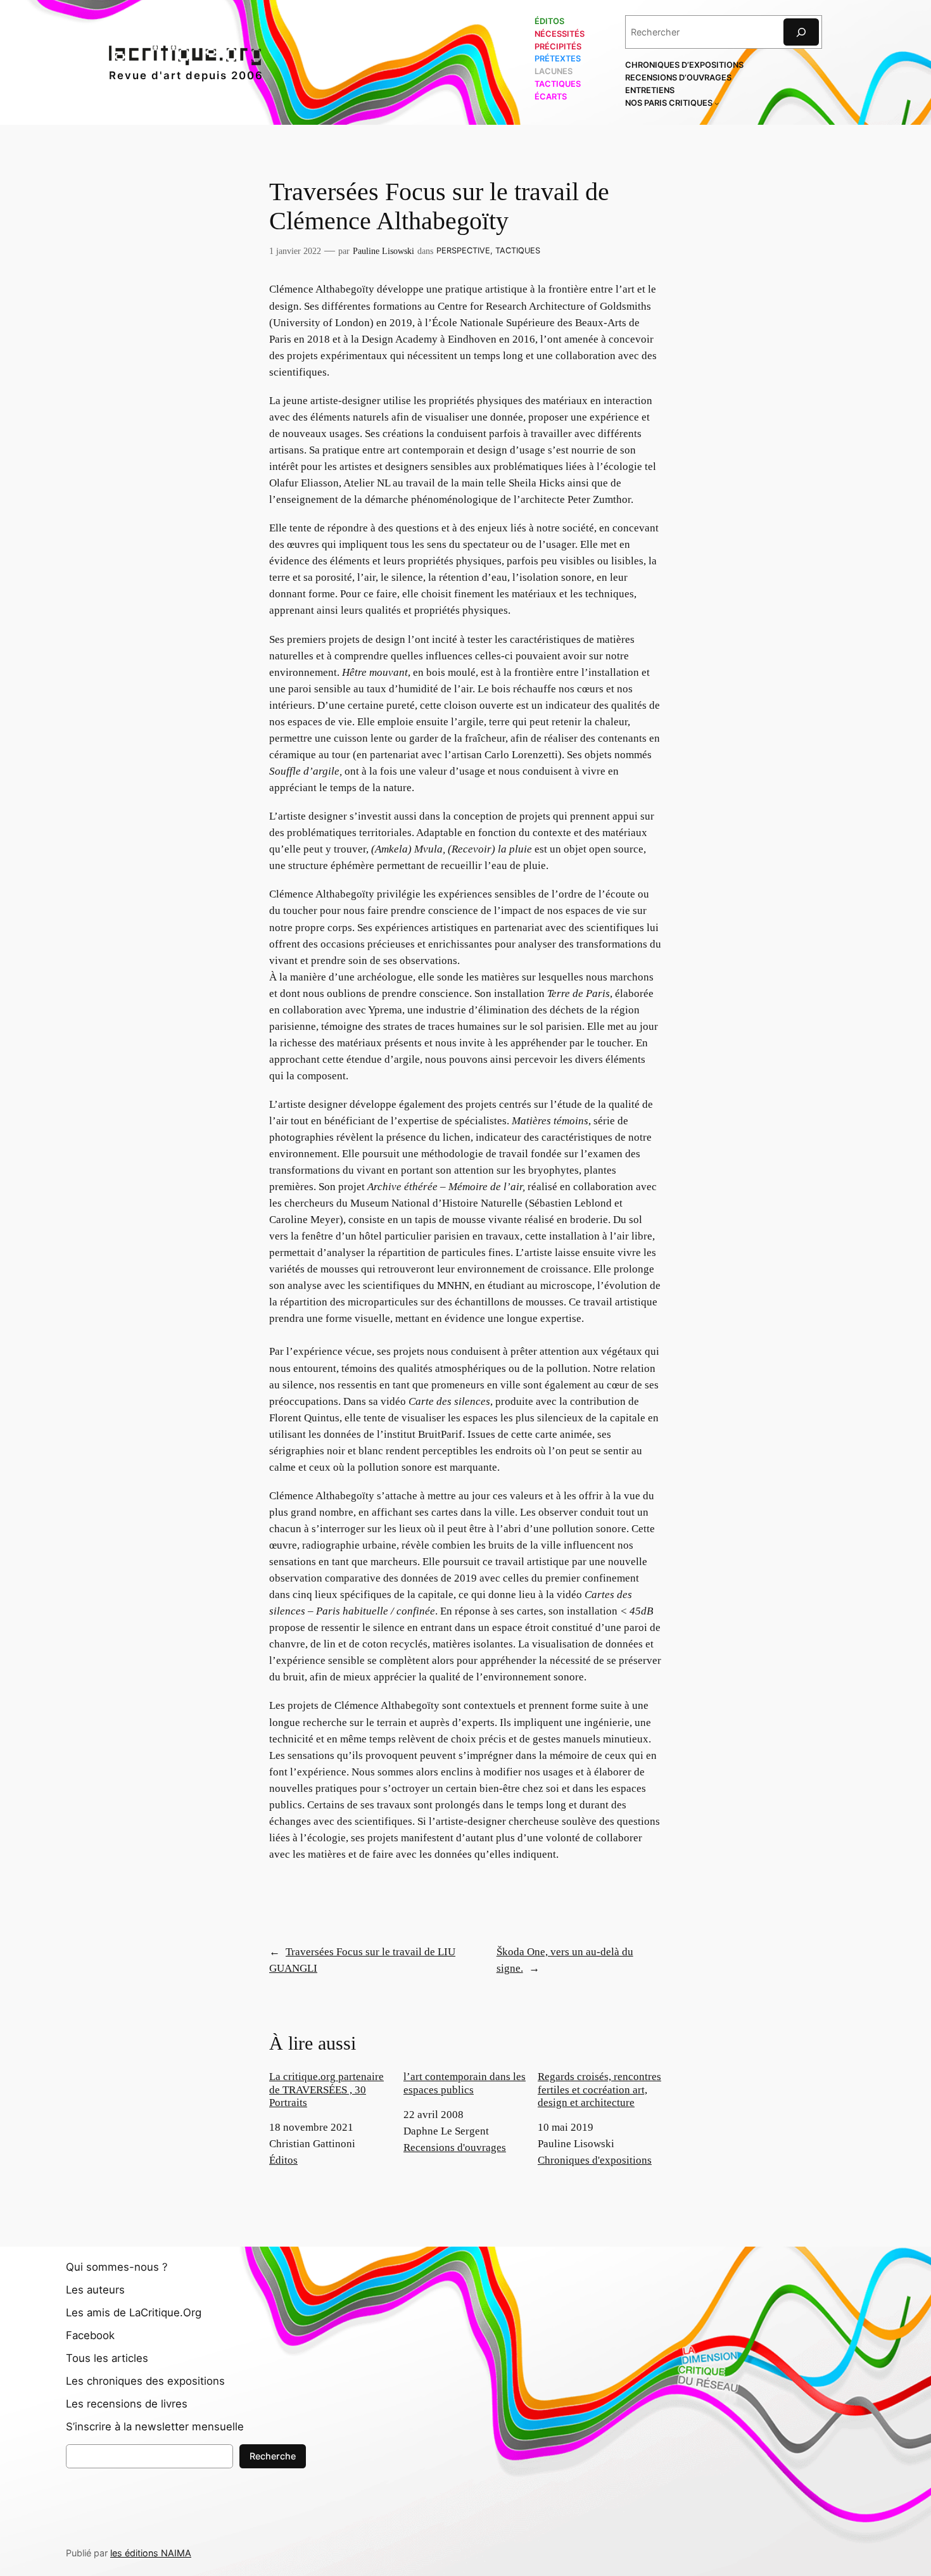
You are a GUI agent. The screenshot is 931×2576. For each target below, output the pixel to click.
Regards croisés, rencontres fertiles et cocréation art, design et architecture (599, 2089)
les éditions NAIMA (151, 2553)
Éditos (283, 2160)
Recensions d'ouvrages (455, 2148)
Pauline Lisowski (383, 251)
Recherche (273, 2456)
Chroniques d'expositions (595, 2160)
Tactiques (518, 251)
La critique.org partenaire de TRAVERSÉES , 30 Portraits (326, 2089)
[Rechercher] (801, 32)
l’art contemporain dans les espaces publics (465, 2083)
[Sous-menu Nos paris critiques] (717, 103)
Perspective (463, 251)
